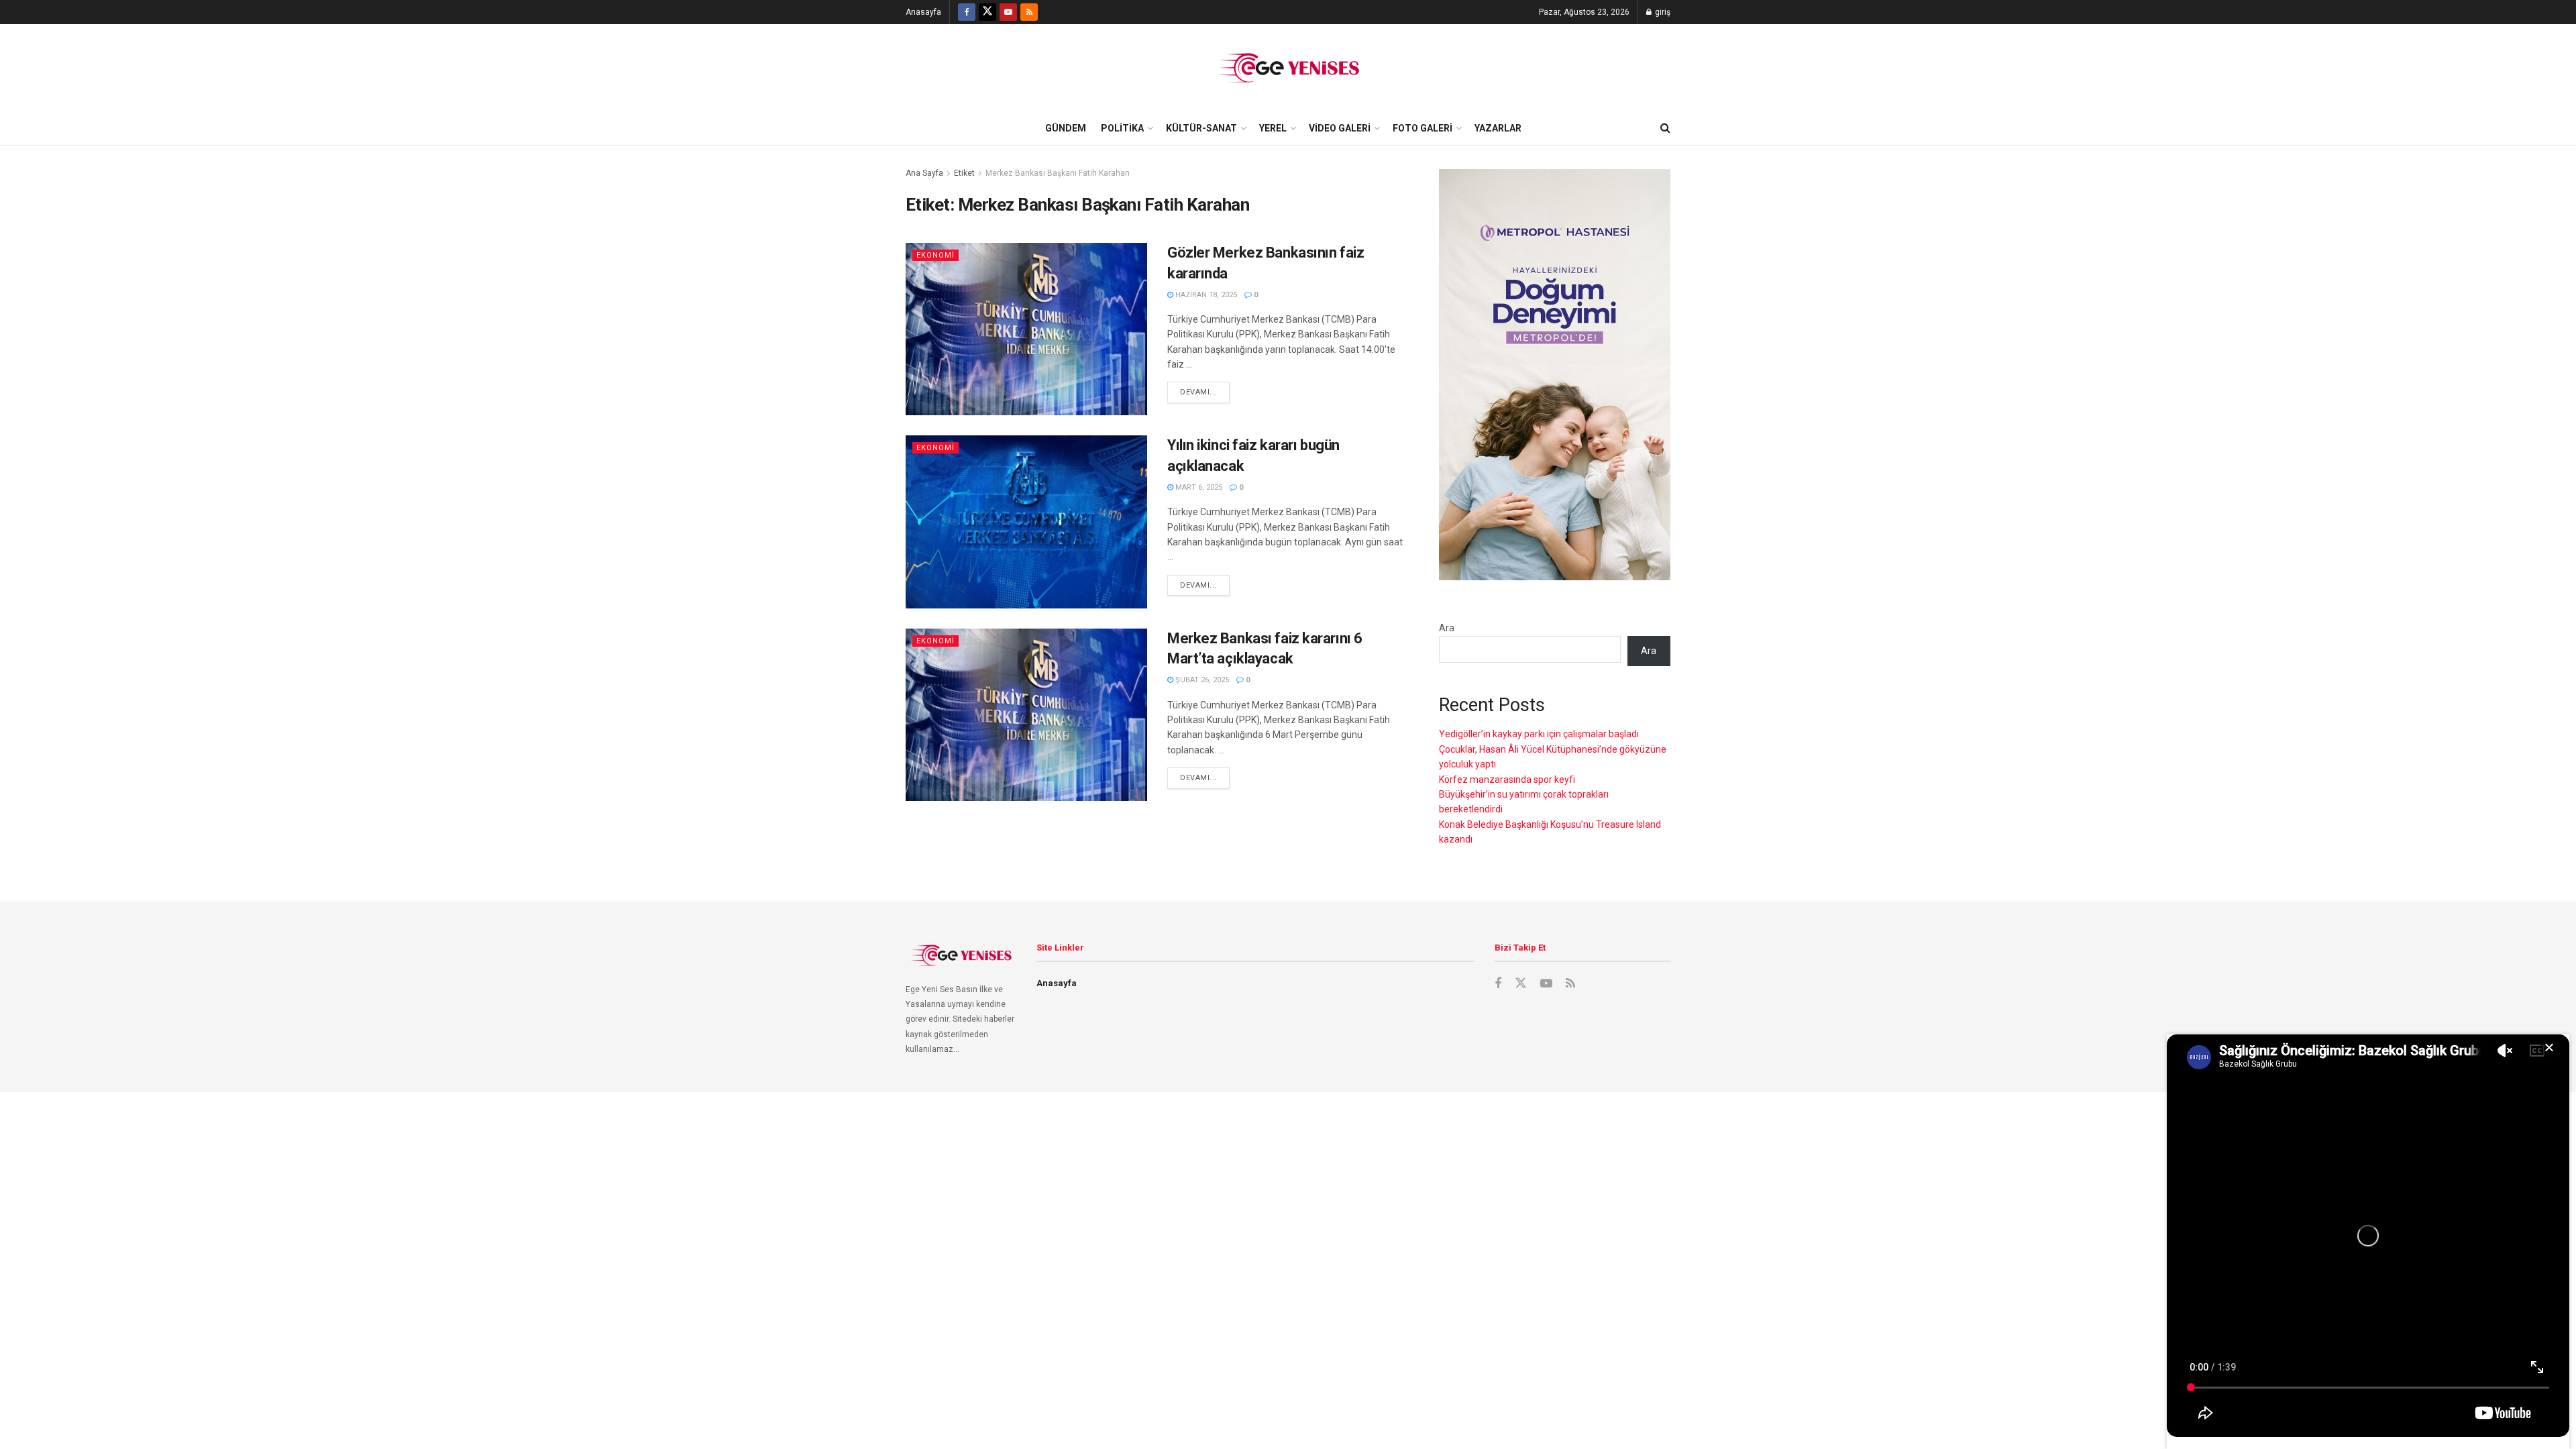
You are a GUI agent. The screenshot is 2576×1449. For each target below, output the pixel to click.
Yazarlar (1498, 128)
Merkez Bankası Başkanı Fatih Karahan (1058, 173)
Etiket (964, 173)
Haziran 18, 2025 (1205, 295)
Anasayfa (923, 12)
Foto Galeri (1423, 128)
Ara (1447, 628)
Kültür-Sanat (1201, 128)
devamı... (1198, 392)
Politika (1122, 128)
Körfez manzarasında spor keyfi (1507, 780)
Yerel (1273, 128)
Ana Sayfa (924, 173)
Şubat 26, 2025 (1201, 680)
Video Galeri (1340, 128)
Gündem (1066, 128)
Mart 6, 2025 (1198, 487)
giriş (1662, 12)
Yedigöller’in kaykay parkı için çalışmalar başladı (1539, 734)
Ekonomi (935, 255)
